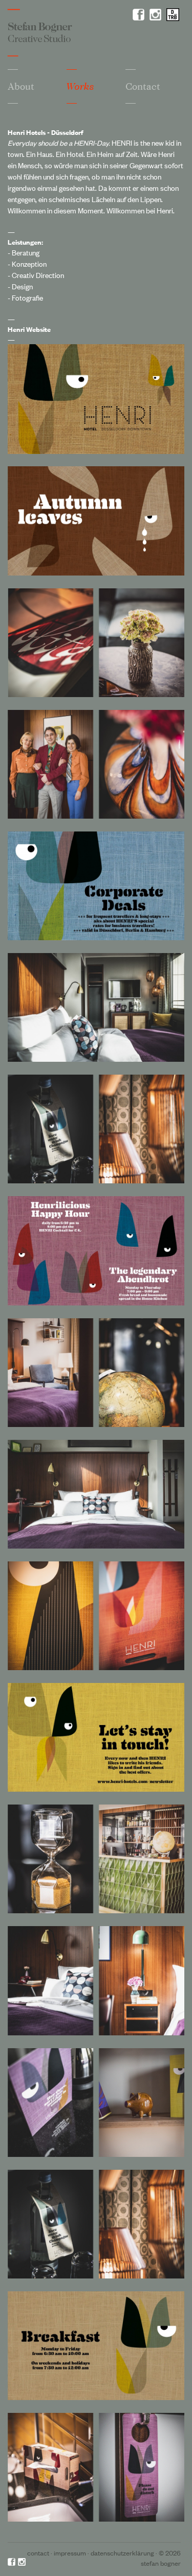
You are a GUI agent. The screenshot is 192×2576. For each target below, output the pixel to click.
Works (80, 86)
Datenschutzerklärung (122, 2553)
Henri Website (29, 329)
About (21, 86)
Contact (38, 2553)
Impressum (70, 2553)
